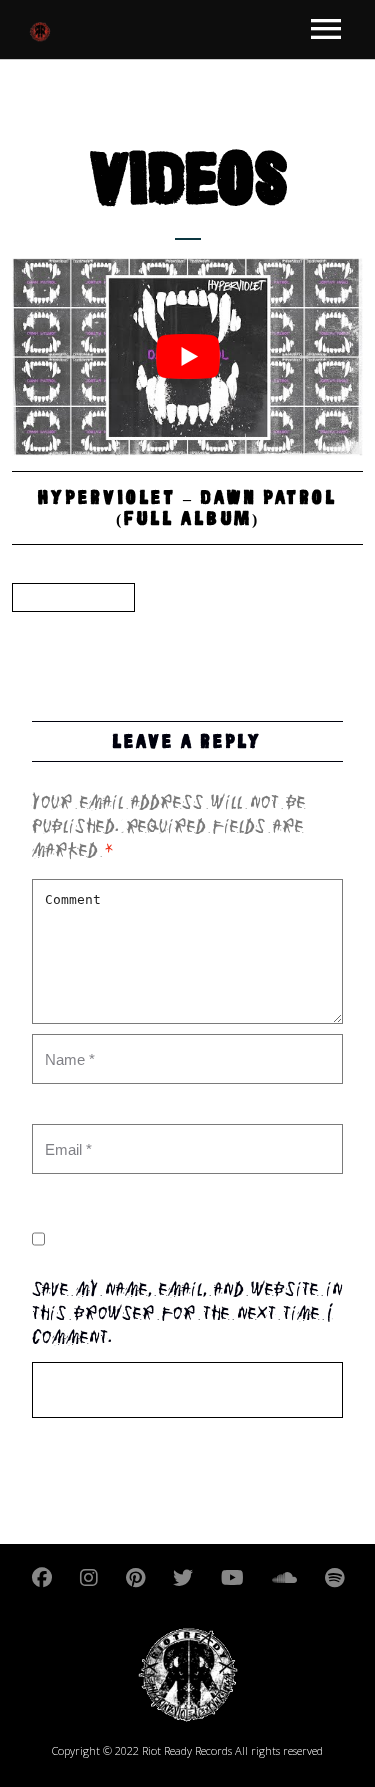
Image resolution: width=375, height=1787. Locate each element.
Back (73, 597)
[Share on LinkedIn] (107, 633)
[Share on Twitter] (69, 633)
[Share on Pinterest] (145, 633)
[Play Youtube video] (187, 356)
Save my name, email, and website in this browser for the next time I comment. (187, 1314)
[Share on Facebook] (31, 633)
